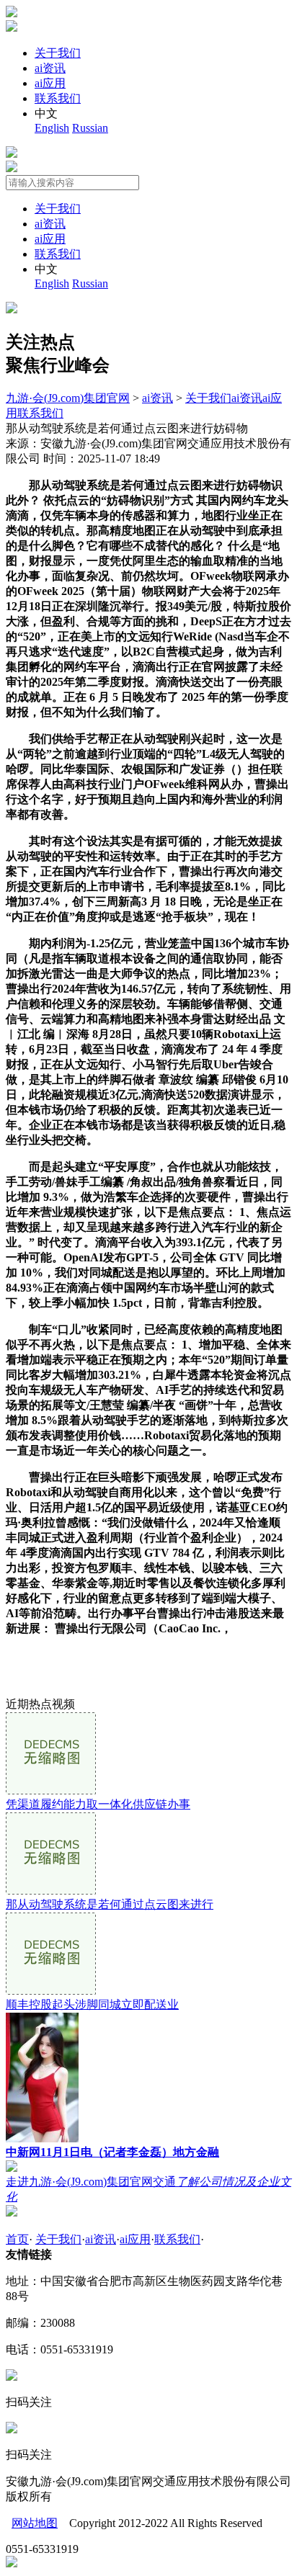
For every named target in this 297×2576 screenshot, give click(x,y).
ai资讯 (50, 68)
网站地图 (35, 2523)
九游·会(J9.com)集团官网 (68, 398)
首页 (17, 2239)
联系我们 (58, 98)
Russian (90, 128)
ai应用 (50, 83)
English (52, 128)
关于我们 (58, 53)
